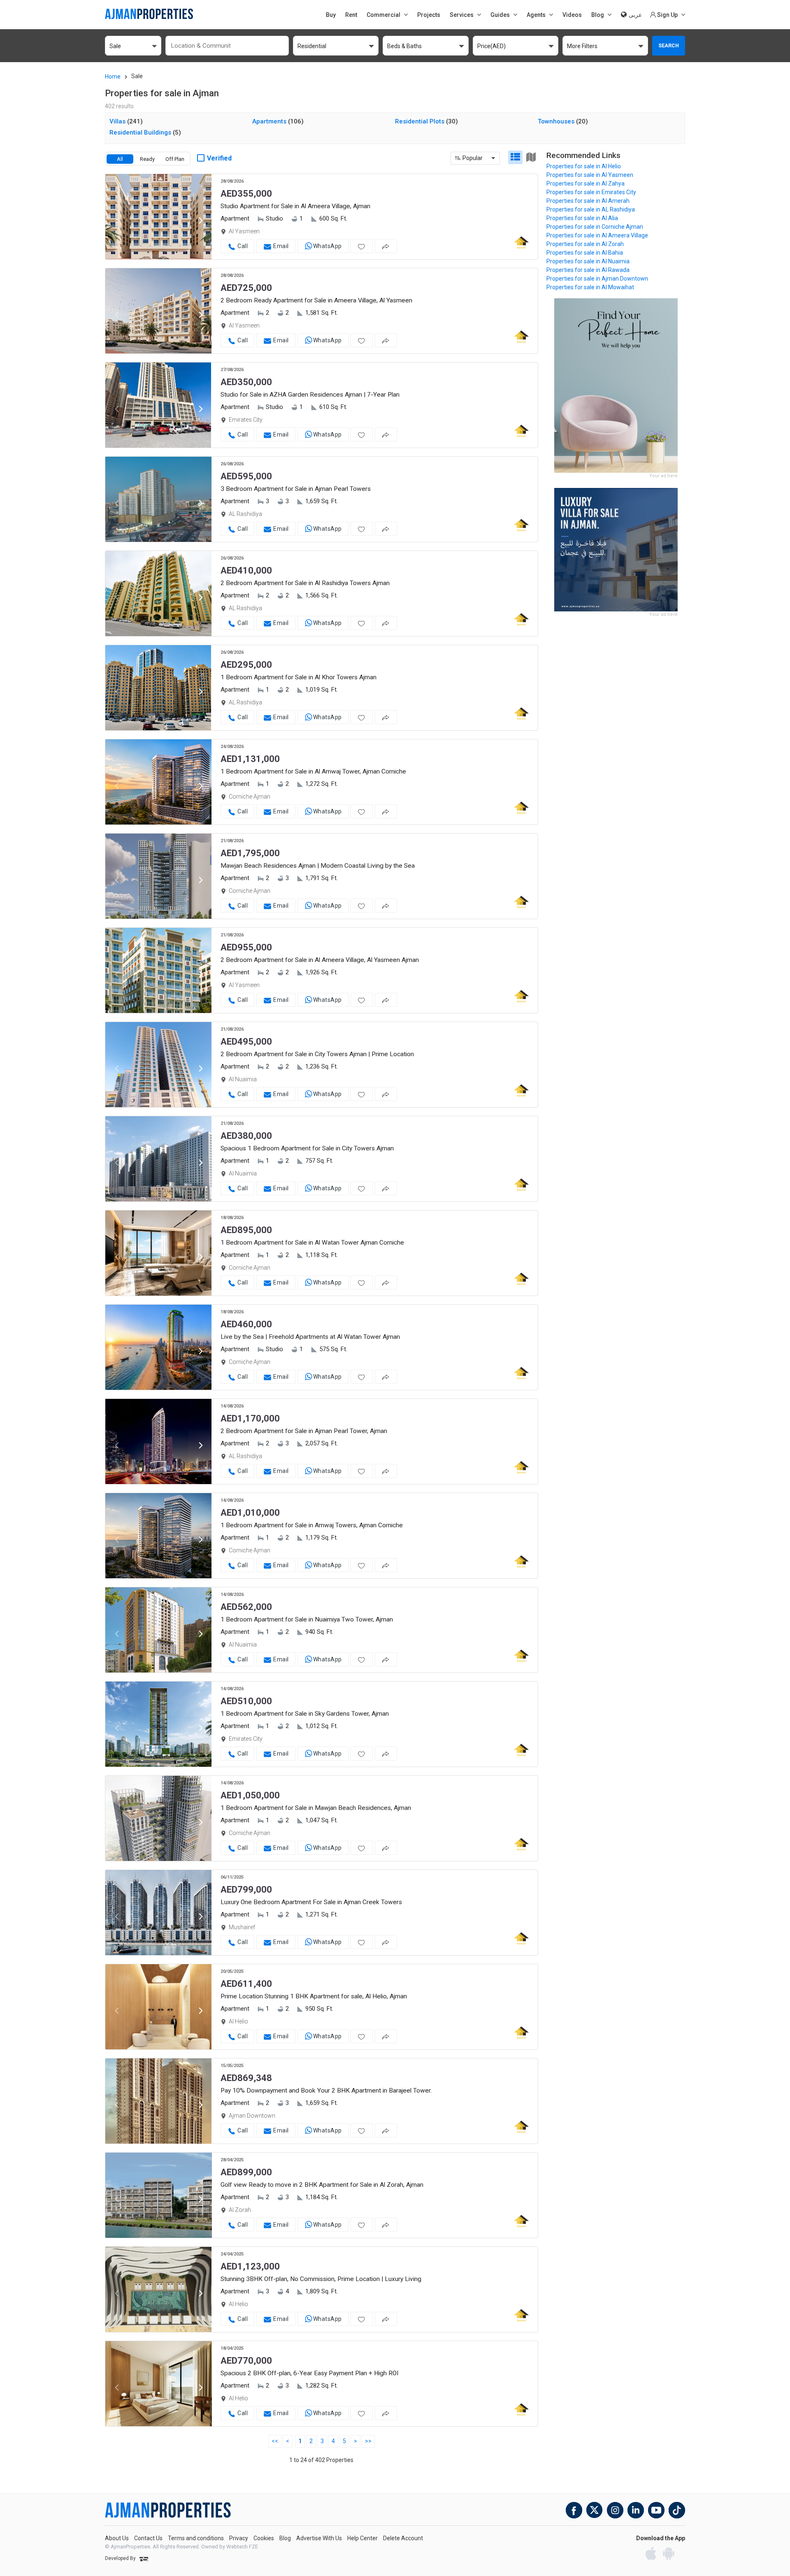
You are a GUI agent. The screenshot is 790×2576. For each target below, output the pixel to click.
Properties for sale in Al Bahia (585, 253)
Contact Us (148, 2538)
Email (281, 246)
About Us (117, 2538)
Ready (147, 159)
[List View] (515, 157)
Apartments (278, 121)
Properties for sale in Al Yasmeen (590, 175)
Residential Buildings (145, 132)
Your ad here (663, 476)
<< (275, 2441)
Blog (285, 2538)
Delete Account (403, 2538)
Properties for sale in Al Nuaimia (588, 261)
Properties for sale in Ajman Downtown (597, 279)
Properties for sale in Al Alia (582, 218)
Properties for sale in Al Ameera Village (597, 235)
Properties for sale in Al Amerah (588, 201)
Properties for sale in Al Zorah (585, 244)
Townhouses (563, 121)
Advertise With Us (319, 2538)
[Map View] (531, 157)
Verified (219, 158)
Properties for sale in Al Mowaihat (590, 287)
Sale (137, 76)
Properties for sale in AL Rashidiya (591, 209)
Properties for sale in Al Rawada (588, 270)
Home (113, 77)
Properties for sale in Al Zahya (586, 184)
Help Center (362, 2538)
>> (368, 2441)
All (120, 159)
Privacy (239, 2538)
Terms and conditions (196, 2538)
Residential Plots (426, 121)
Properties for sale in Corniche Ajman (595, 227)
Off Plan (175, 159)
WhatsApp (328, 246)
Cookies (264, 2538)
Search (669, 45)
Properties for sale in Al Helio (584, 166)
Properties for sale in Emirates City (591, 192)
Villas (126, 121)
